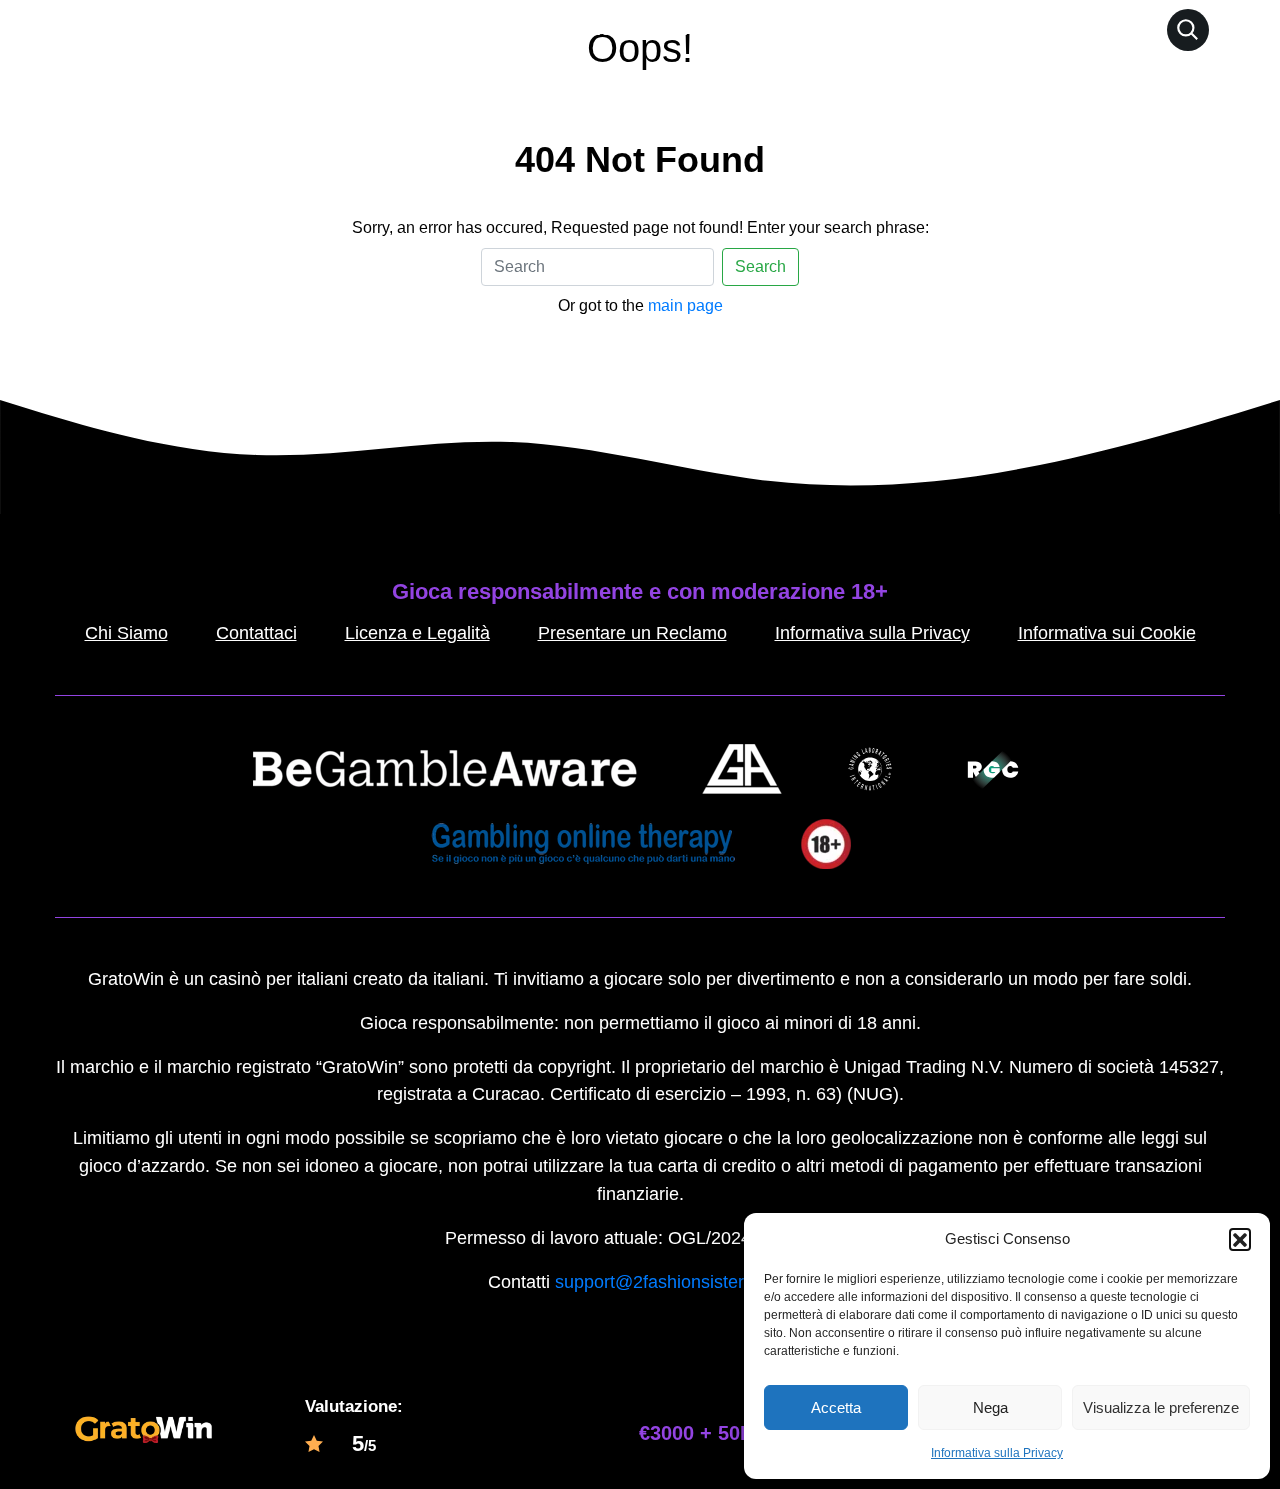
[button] (1240, 1239)
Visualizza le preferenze (1161, 1407)
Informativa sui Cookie (1107, 633)
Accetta (836, 1407)
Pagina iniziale (549, 29)
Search (760, 266)
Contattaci (256, 633)
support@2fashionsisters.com (673, 1282)
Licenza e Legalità (417, 633)
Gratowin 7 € (681, 29)
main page (685, 305)
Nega (990, 1407)
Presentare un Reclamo (632, 633)
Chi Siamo (126, 633)
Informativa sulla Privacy (997, 1453)
